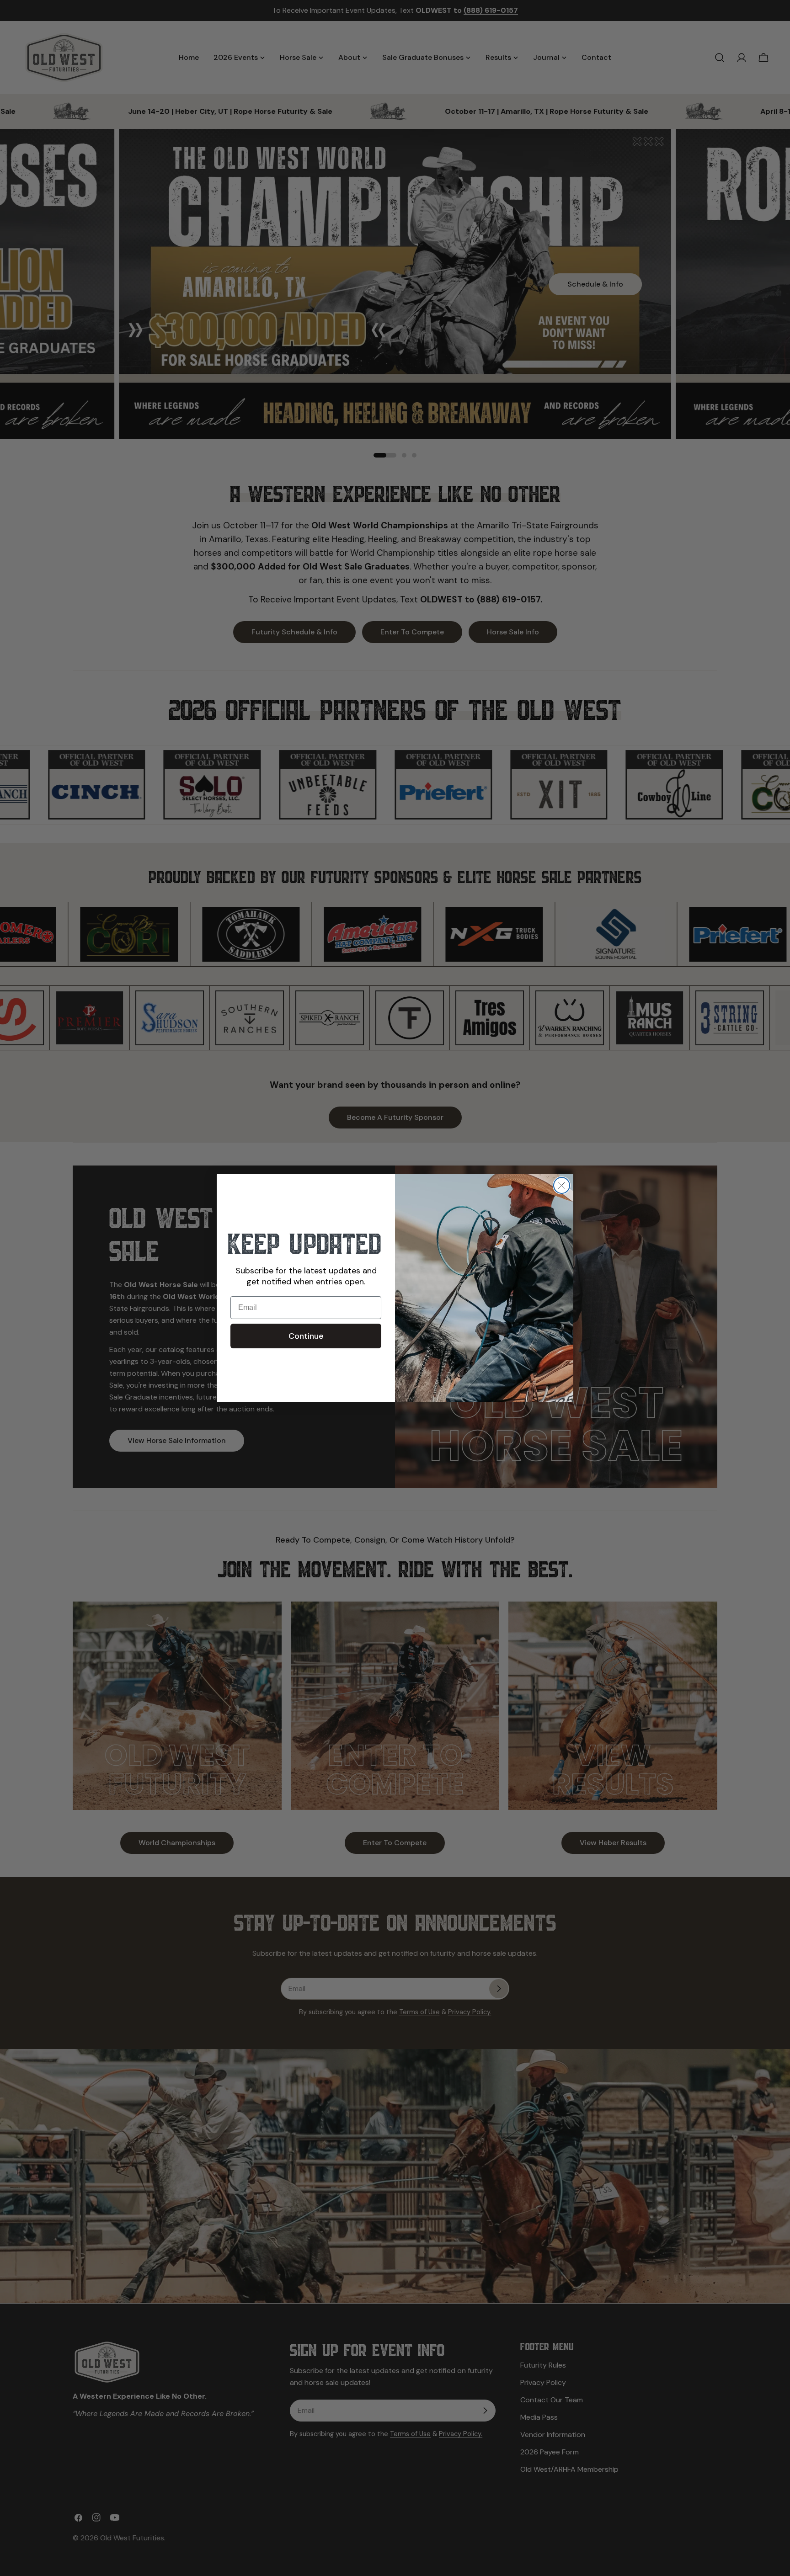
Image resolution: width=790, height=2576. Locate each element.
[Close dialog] (562, 1185)
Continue (306, 1336)
